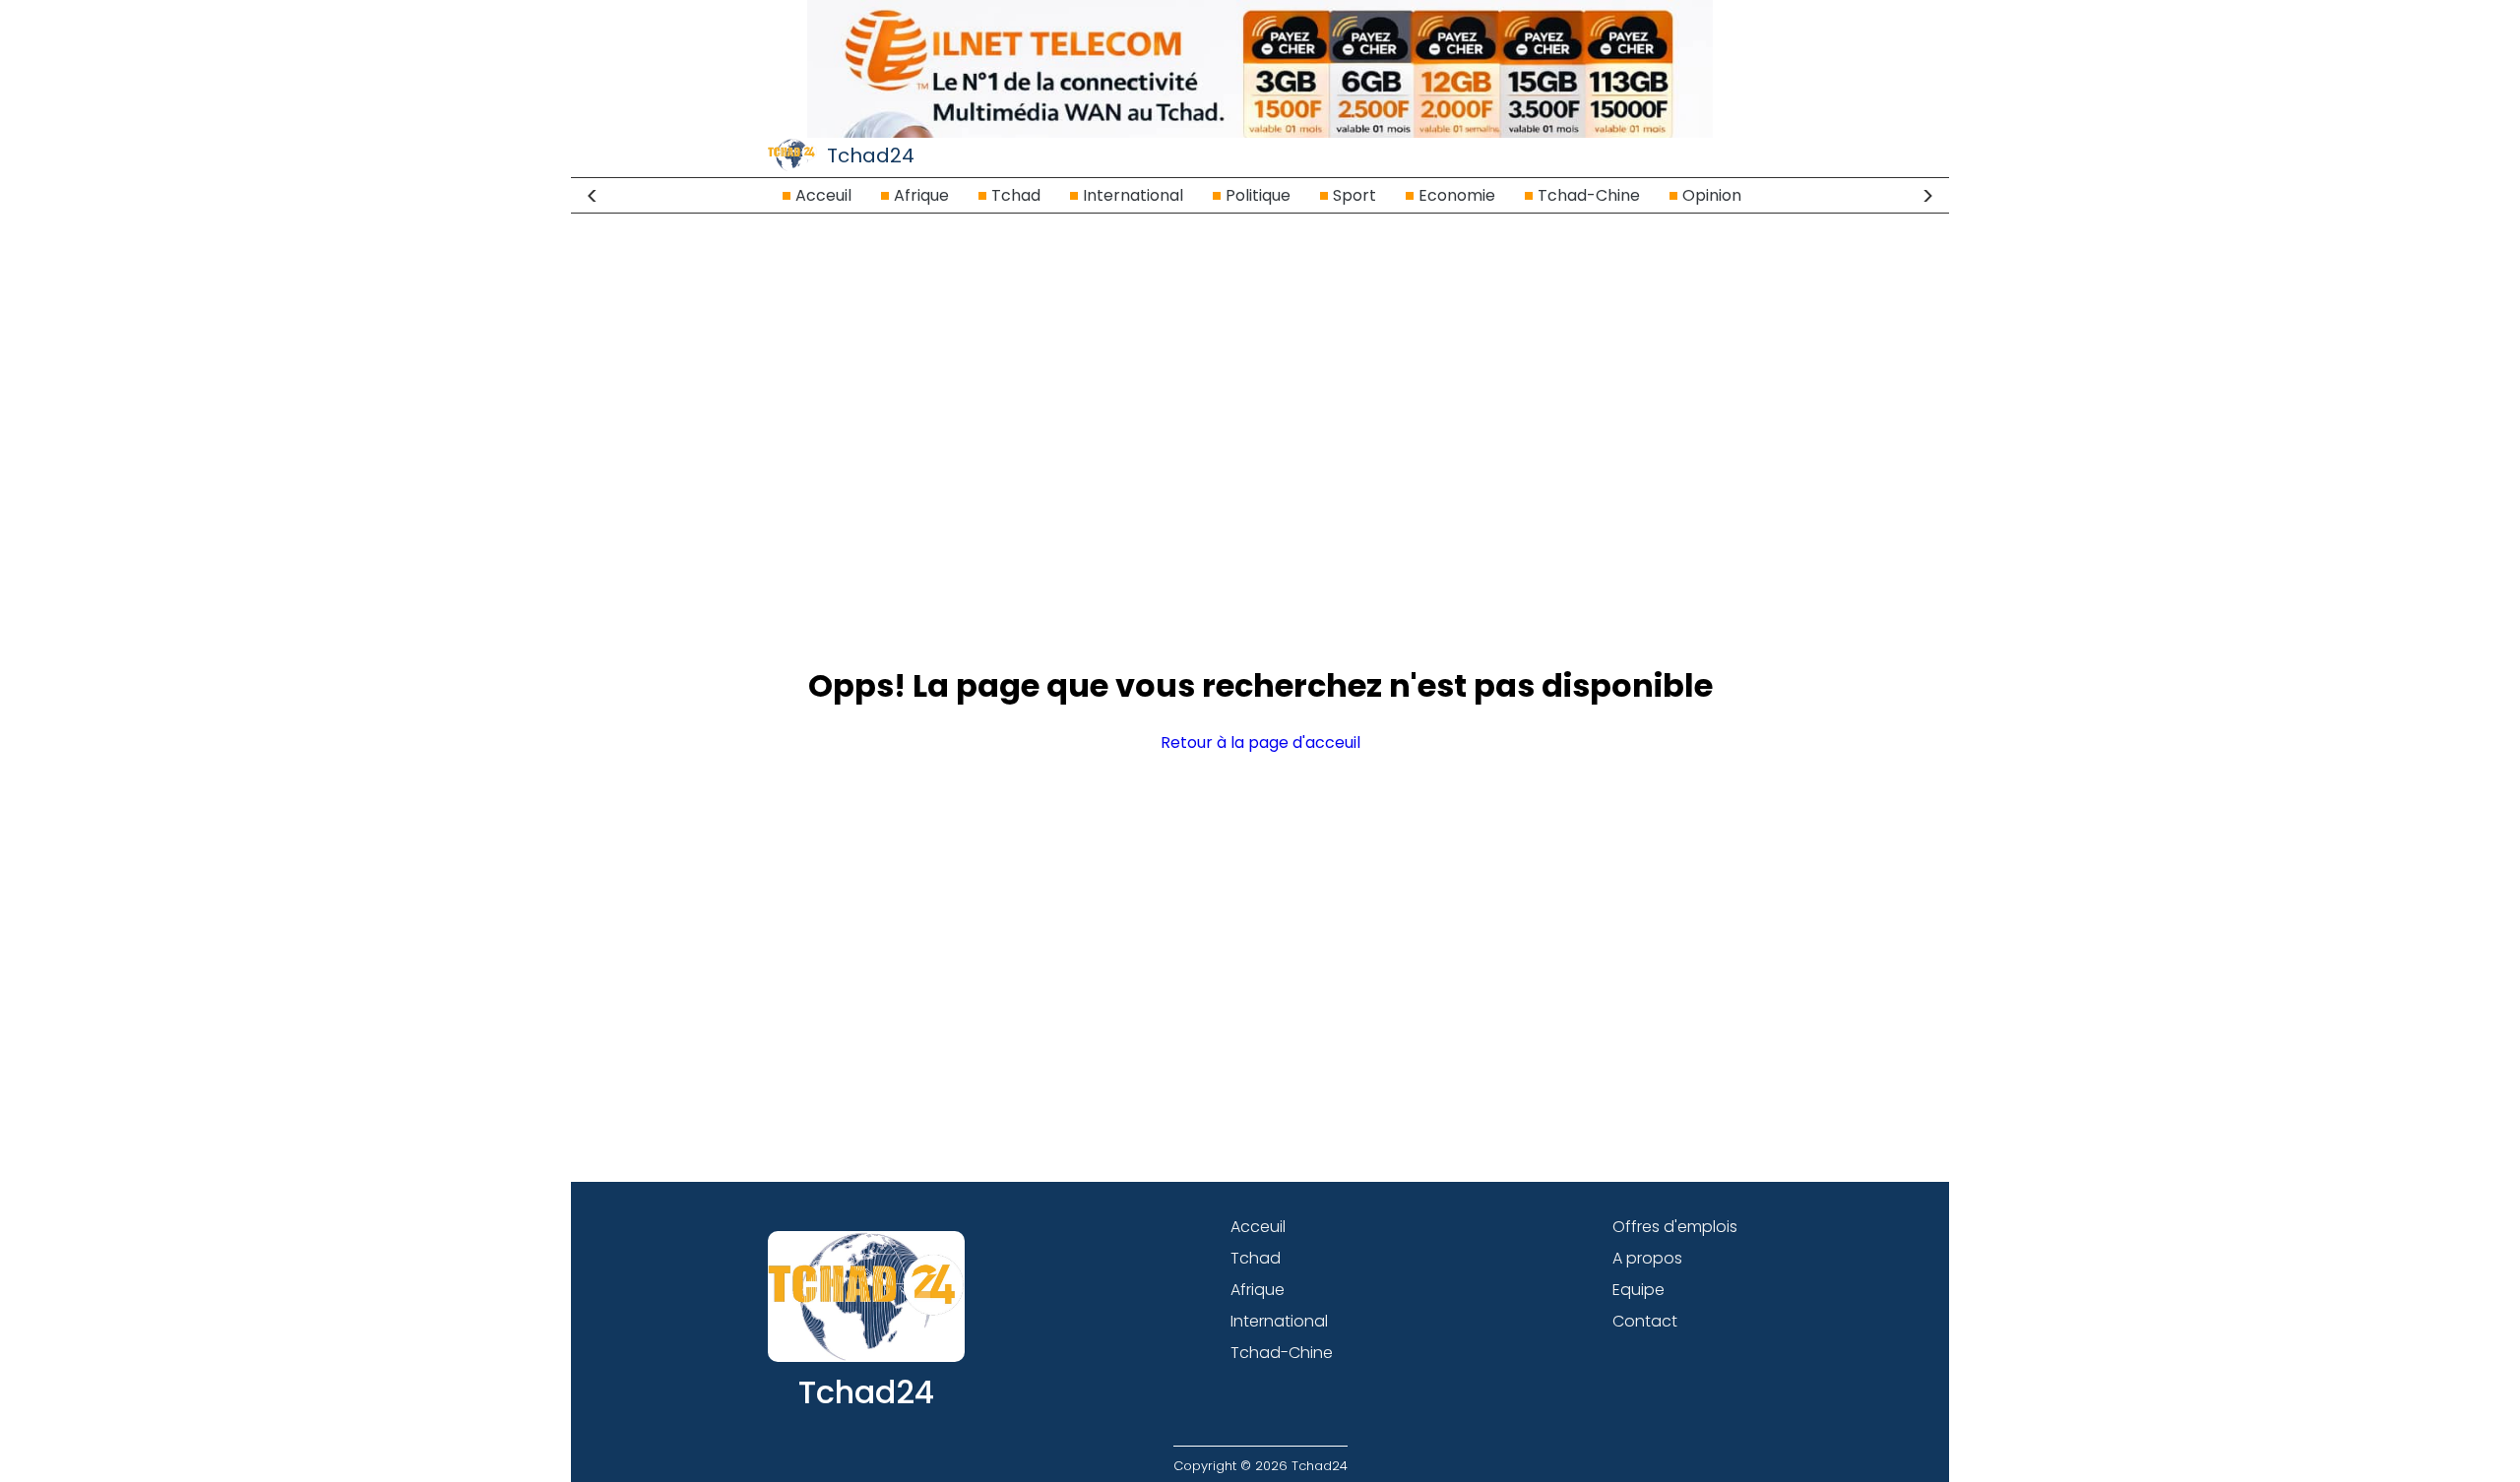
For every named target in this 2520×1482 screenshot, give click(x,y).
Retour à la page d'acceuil (1260, 742)
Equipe (1638, 1290)
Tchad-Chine (1589, 195)
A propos (1647, 1258)
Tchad (1016, 195)
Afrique (921, 195)
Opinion (1712, 195)
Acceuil (823, 195)
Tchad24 (871, 155)
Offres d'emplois (1675, 1227)
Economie (1457, 195)
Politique (1258, 195)
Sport (1354, 195)
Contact (1645, 1321)
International (1133, 195)
